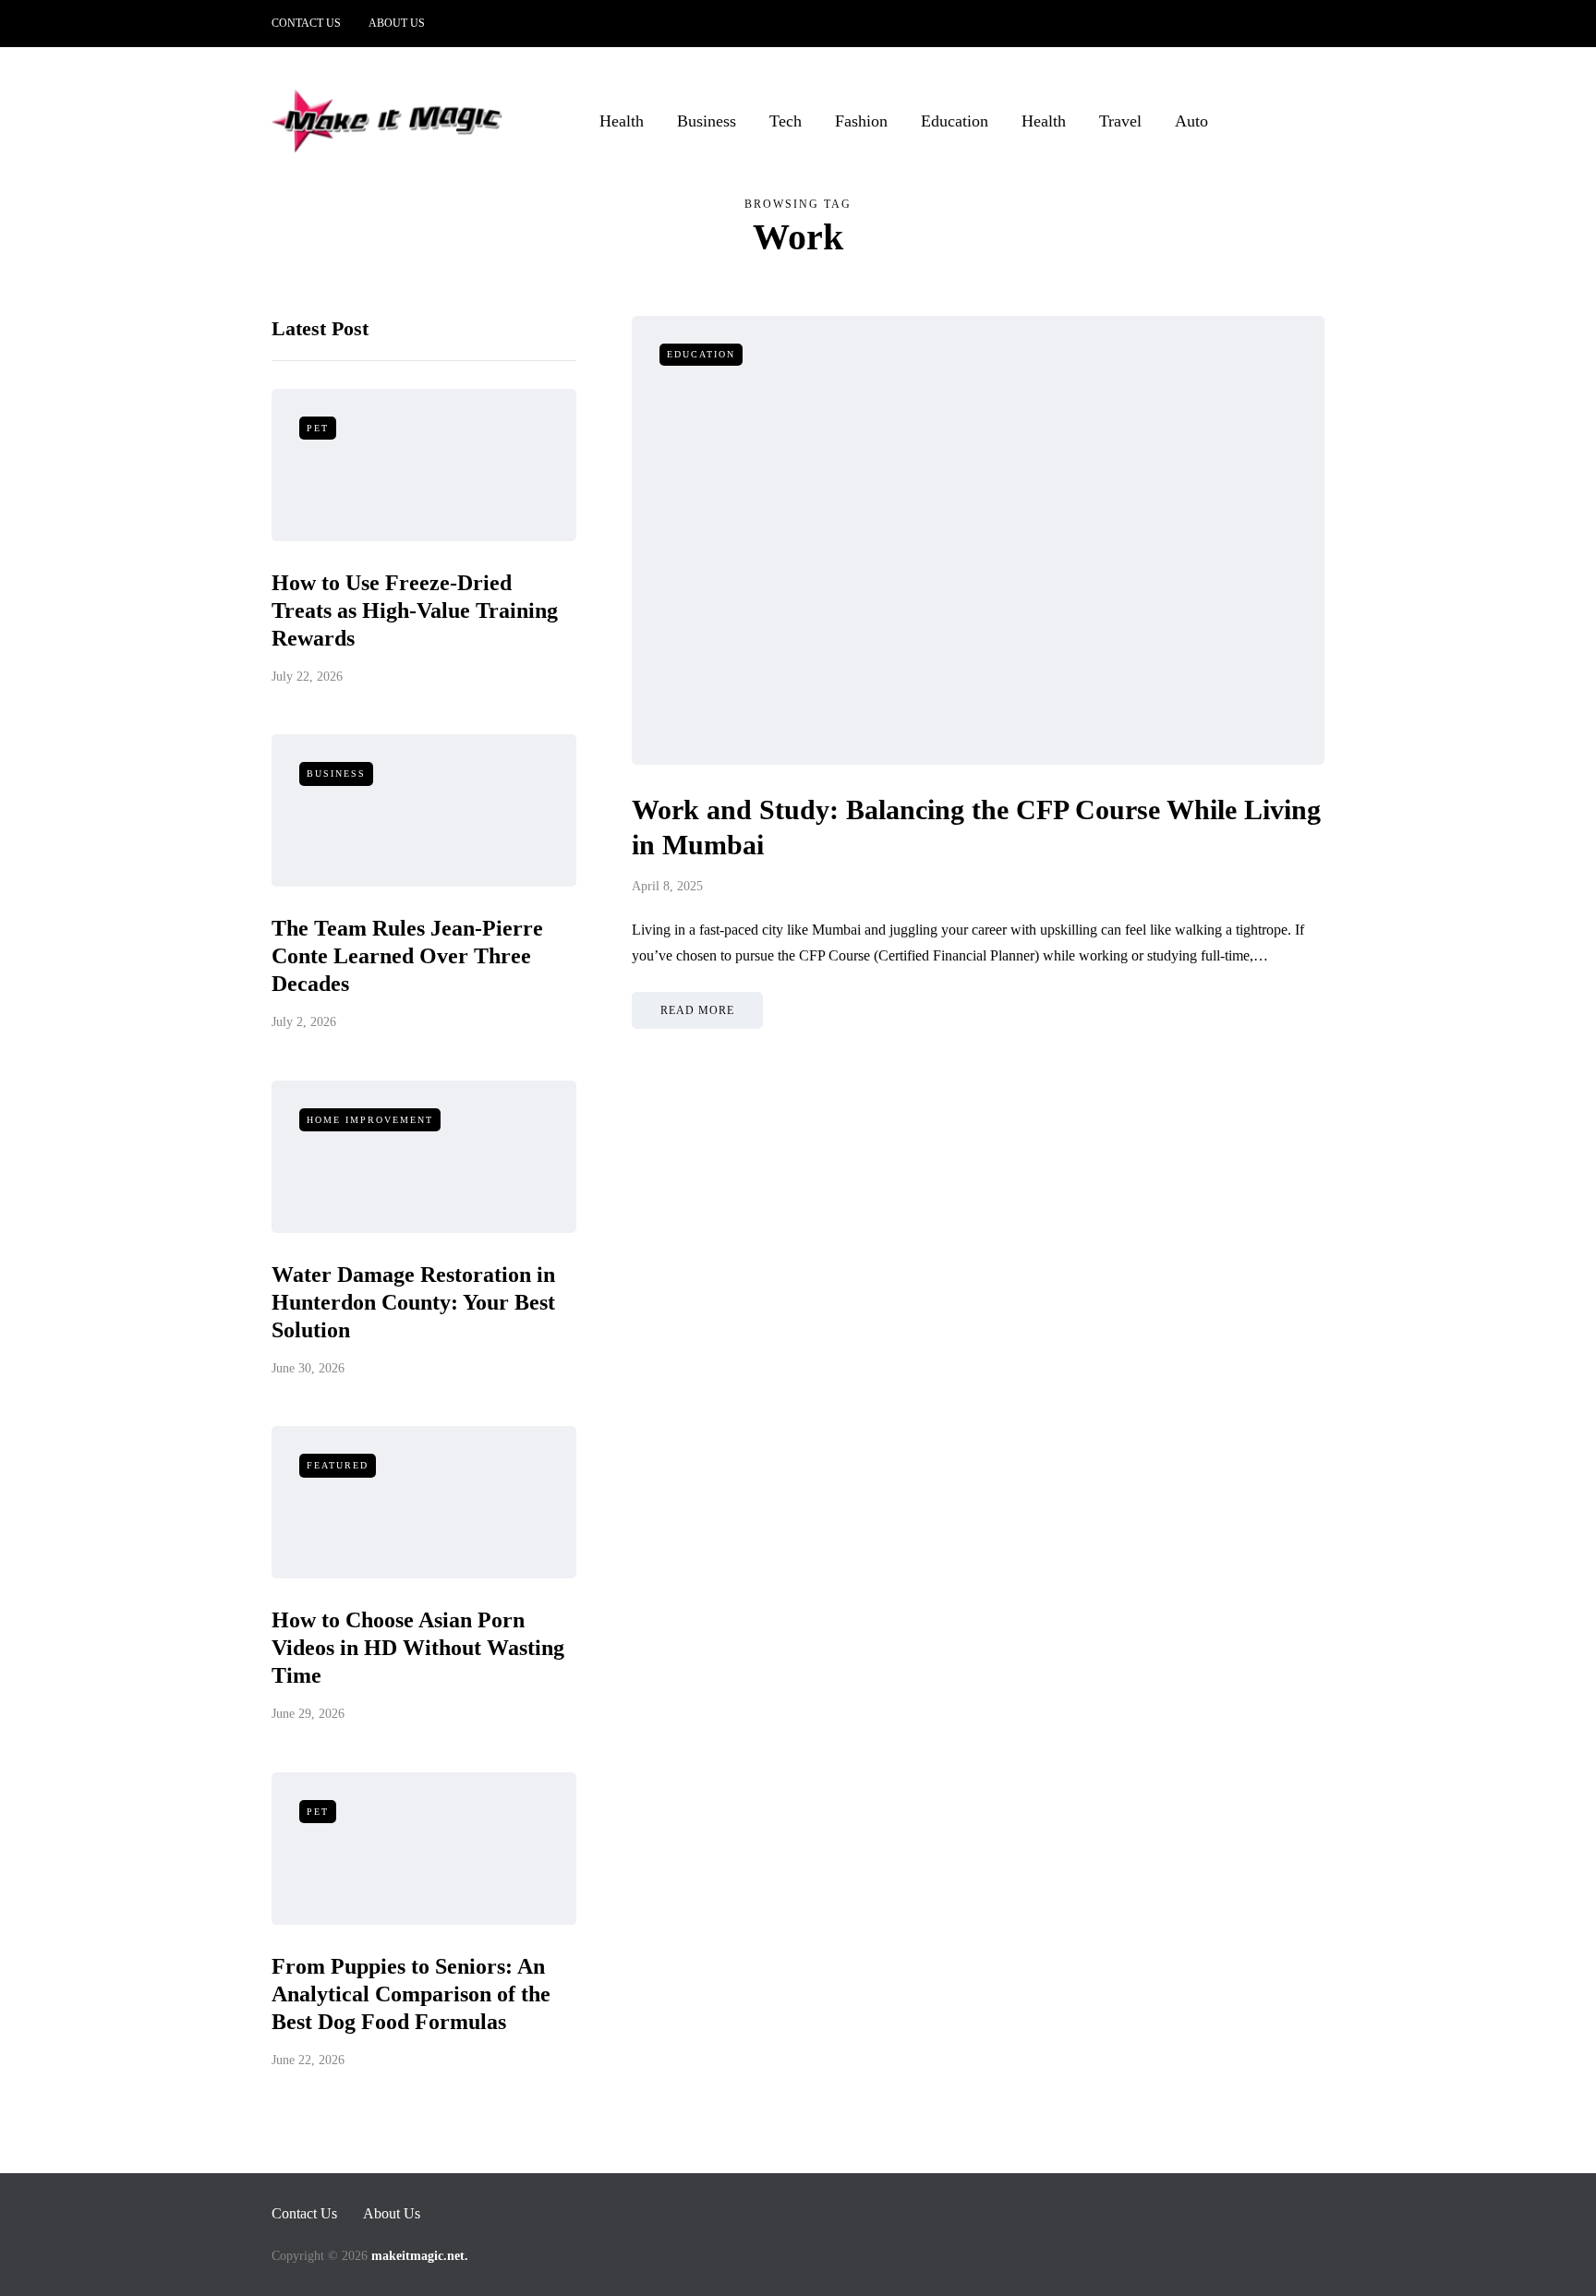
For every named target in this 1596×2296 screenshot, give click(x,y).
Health (622, 121)
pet (318, 428)
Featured (338, 1465)
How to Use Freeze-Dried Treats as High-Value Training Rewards (415, 610)
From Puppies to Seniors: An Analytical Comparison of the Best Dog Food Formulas (411, 1994)
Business (707, 121)
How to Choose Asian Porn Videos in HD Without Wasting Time (418, 1648)
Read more (697, 1010)
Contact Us (306, 23)
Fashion (861, 121)
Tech (786, 121)
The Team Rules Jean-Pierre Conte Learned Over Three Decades (407, 956)
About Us (397, 23)
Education (955, 121)
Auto (1191, 121)
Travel (1120, 121)
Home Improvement (370, 1120)
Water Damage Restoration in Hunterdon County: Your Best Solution (413, 1302)
